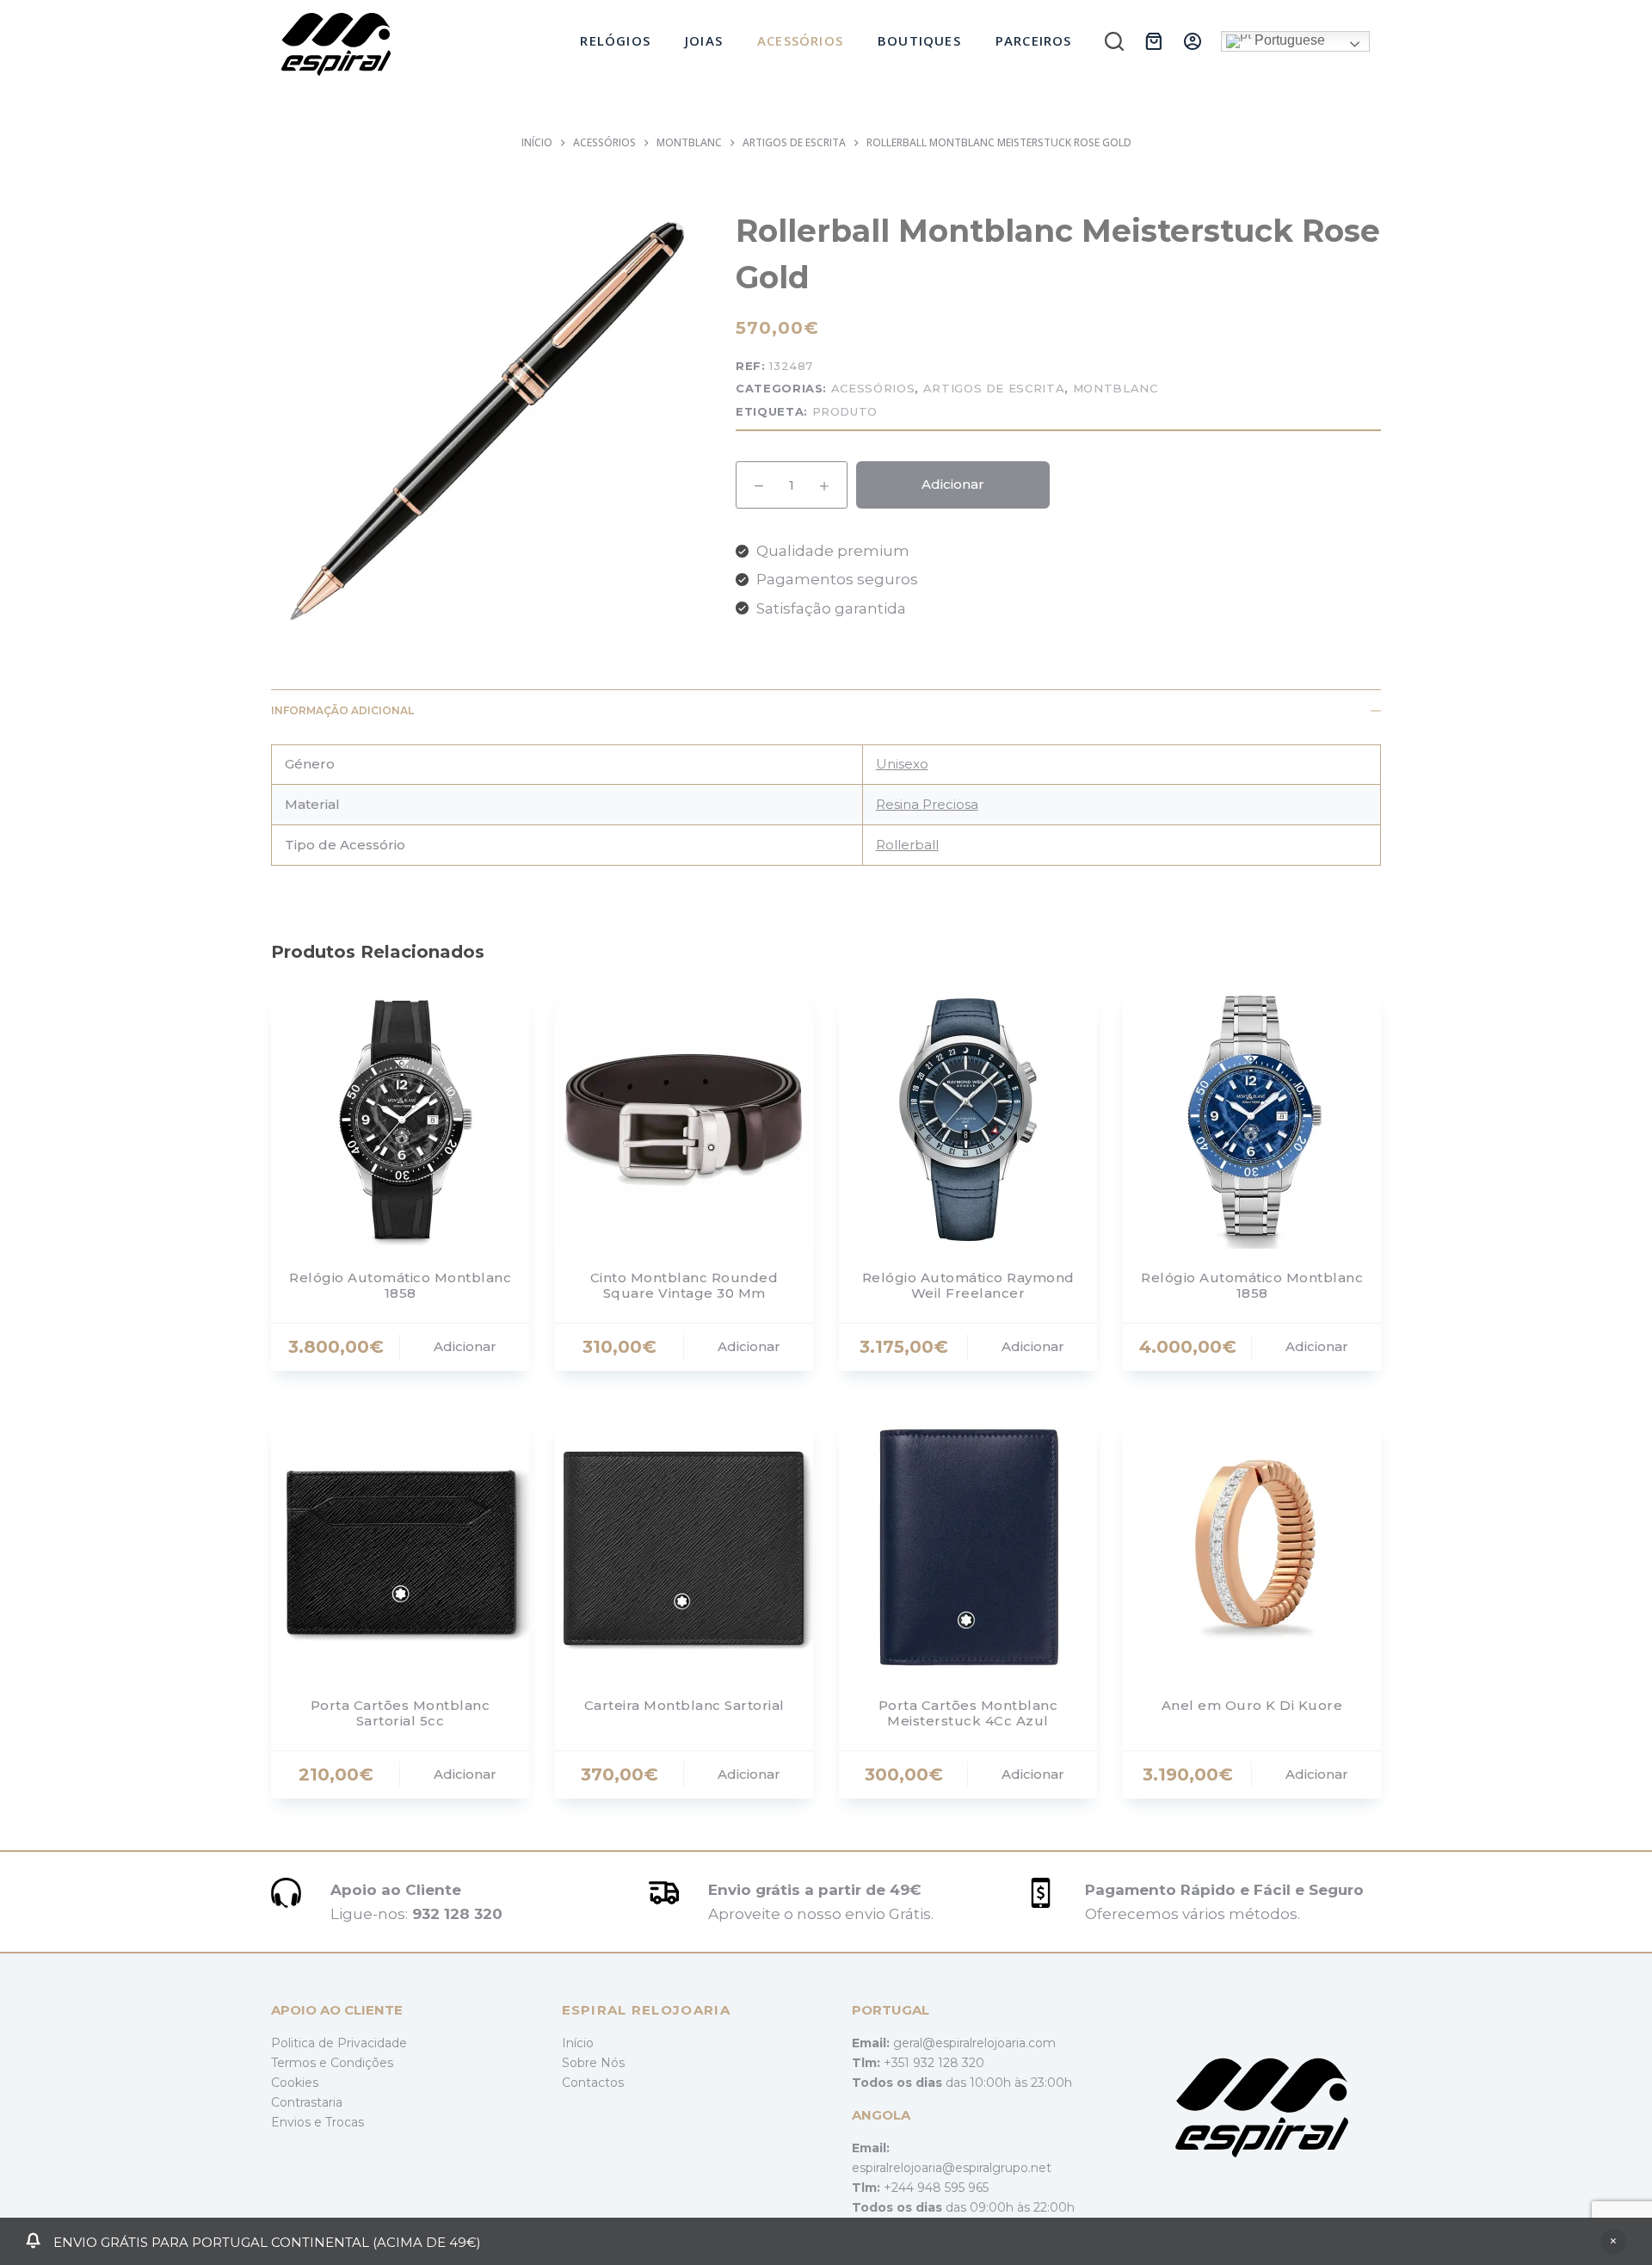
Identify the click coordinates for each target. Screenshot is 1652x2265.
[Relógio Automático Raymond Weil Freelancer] (968, 1120)
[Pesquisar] (1114, 41)
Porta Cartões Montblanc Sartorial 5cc (401, 1713)
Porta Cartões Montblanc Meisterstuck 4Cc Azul (968, 1713)
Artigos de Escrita (994, 388)
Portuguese (1288, 40)
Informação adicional (342, 710)
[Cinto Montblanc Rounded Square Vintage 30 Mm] (684, 1120)
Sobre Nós (593, 2063)
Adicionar (953, 484)
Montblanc (1116, 388)
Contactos (593, 2083)
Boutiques (919, 40)
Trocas (345, 2122)
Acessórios (800, 40)
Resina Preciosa (927, 804)
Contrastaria (307, 2102)
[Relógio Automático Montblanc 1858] (400, 1120)
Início (578, 2043)
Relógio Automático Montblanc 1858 (400, 1285)
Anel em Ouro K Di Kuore (1252, 1705)
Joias (704, 40)
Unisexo (902, 764)
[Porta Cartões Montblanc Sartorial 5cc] (400, 1547)
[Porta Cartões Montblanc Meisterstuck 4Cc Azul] (968, 1547)
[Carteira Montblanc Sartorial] (684, 1547)
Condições (362, 2063)
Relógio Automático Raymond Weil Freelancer (968, 1285)
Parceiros (1034, 40)
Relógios (615, 40)
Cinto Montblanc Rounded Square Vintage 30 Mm (684, 1285)
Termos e (301, 2063)
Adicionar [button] (465, 1346)
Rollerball (907, 845)
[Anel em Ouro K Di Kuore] (1252, 1547)
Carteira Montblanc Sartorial (684, 1705)
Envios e (298, 2122)
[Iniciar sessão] (1193, 41)
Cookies (295, 2083)
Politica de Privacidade (339, 2043)
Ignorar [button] (1613, 2242)
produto (845, 411)
